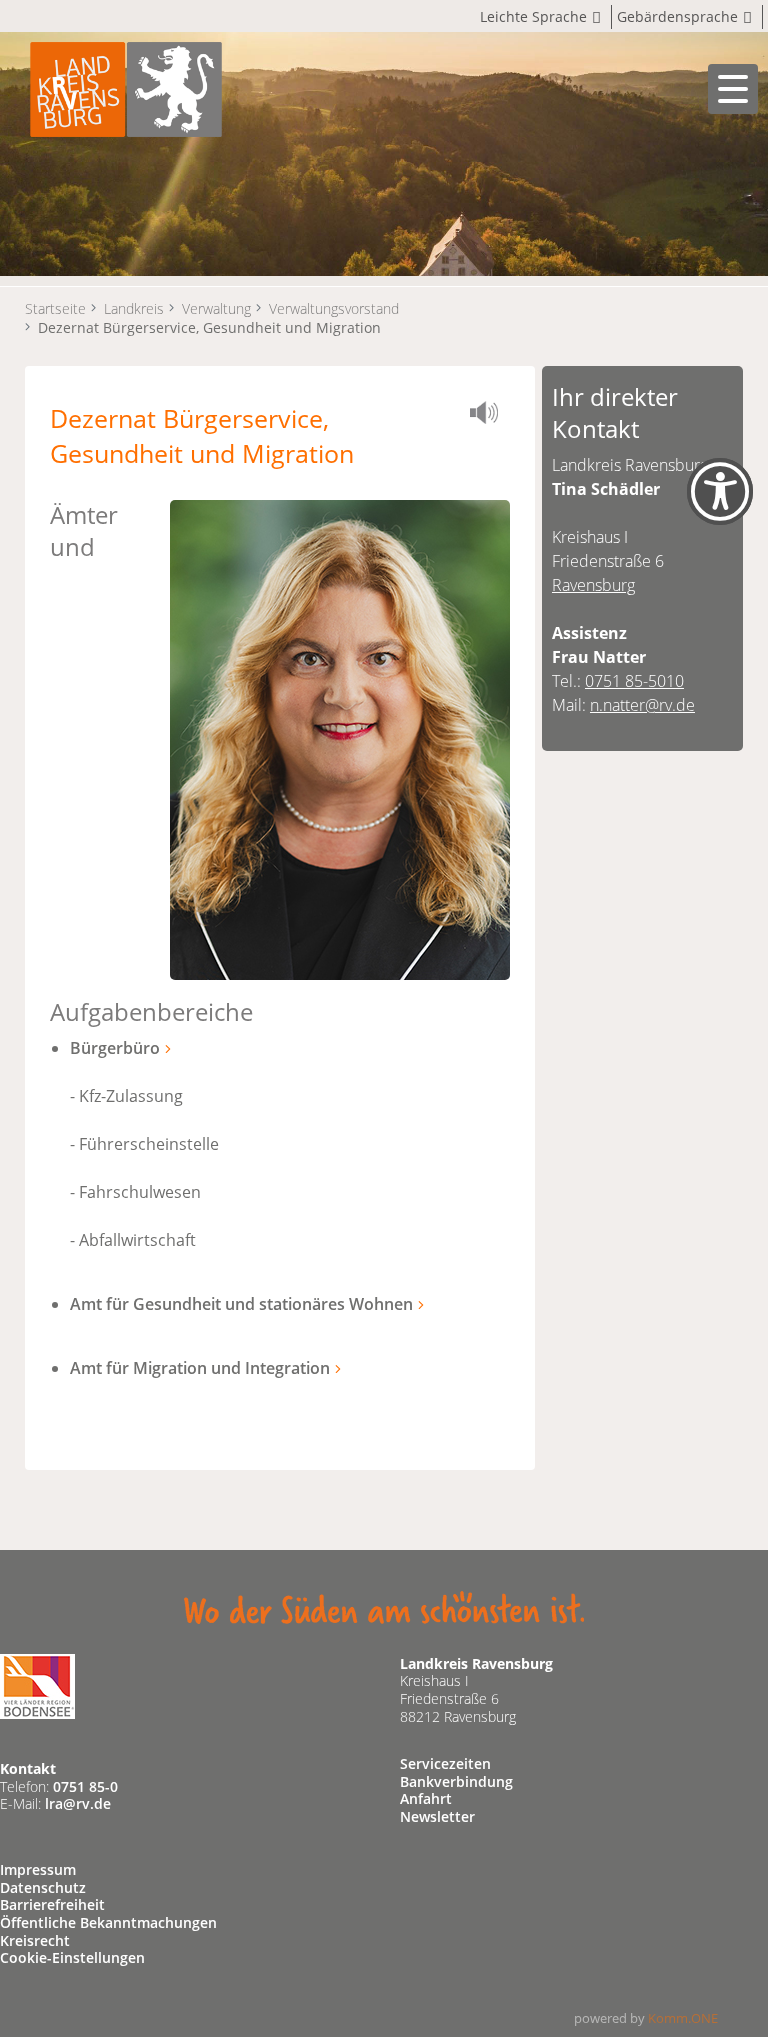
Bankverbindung (456, 1781)
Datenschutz (43, 1887)
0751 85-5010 (634, 681)
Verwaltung (216, 308)
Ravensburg (593, 585)
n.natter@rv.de (642, 705)
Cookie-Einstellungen (72, 1957)
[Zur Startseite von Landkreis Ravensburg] (126, 87)
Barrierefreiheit (52, 1904)
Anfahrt (426, 1798)
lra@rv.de (78, 1803)
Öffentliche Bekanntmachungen (108, 1922)
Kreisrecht (35, 1940)
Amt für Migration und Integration (200, 1368)
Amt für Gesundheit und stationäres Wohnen (241, 1304)
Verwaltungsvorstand (334, 308)
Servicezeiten (445, 1763)
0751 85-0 (85, 1786)
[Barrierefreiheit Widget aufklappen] (720, 508)
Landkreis (134, 308)
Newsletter (437, 1816)
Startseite (55, 308)
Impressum (38, 1869)
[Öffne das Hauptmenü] (733, 89)
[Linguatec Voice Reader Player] (490, 416)
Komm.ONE (683, 2018)
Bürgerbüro (115, 1048)
